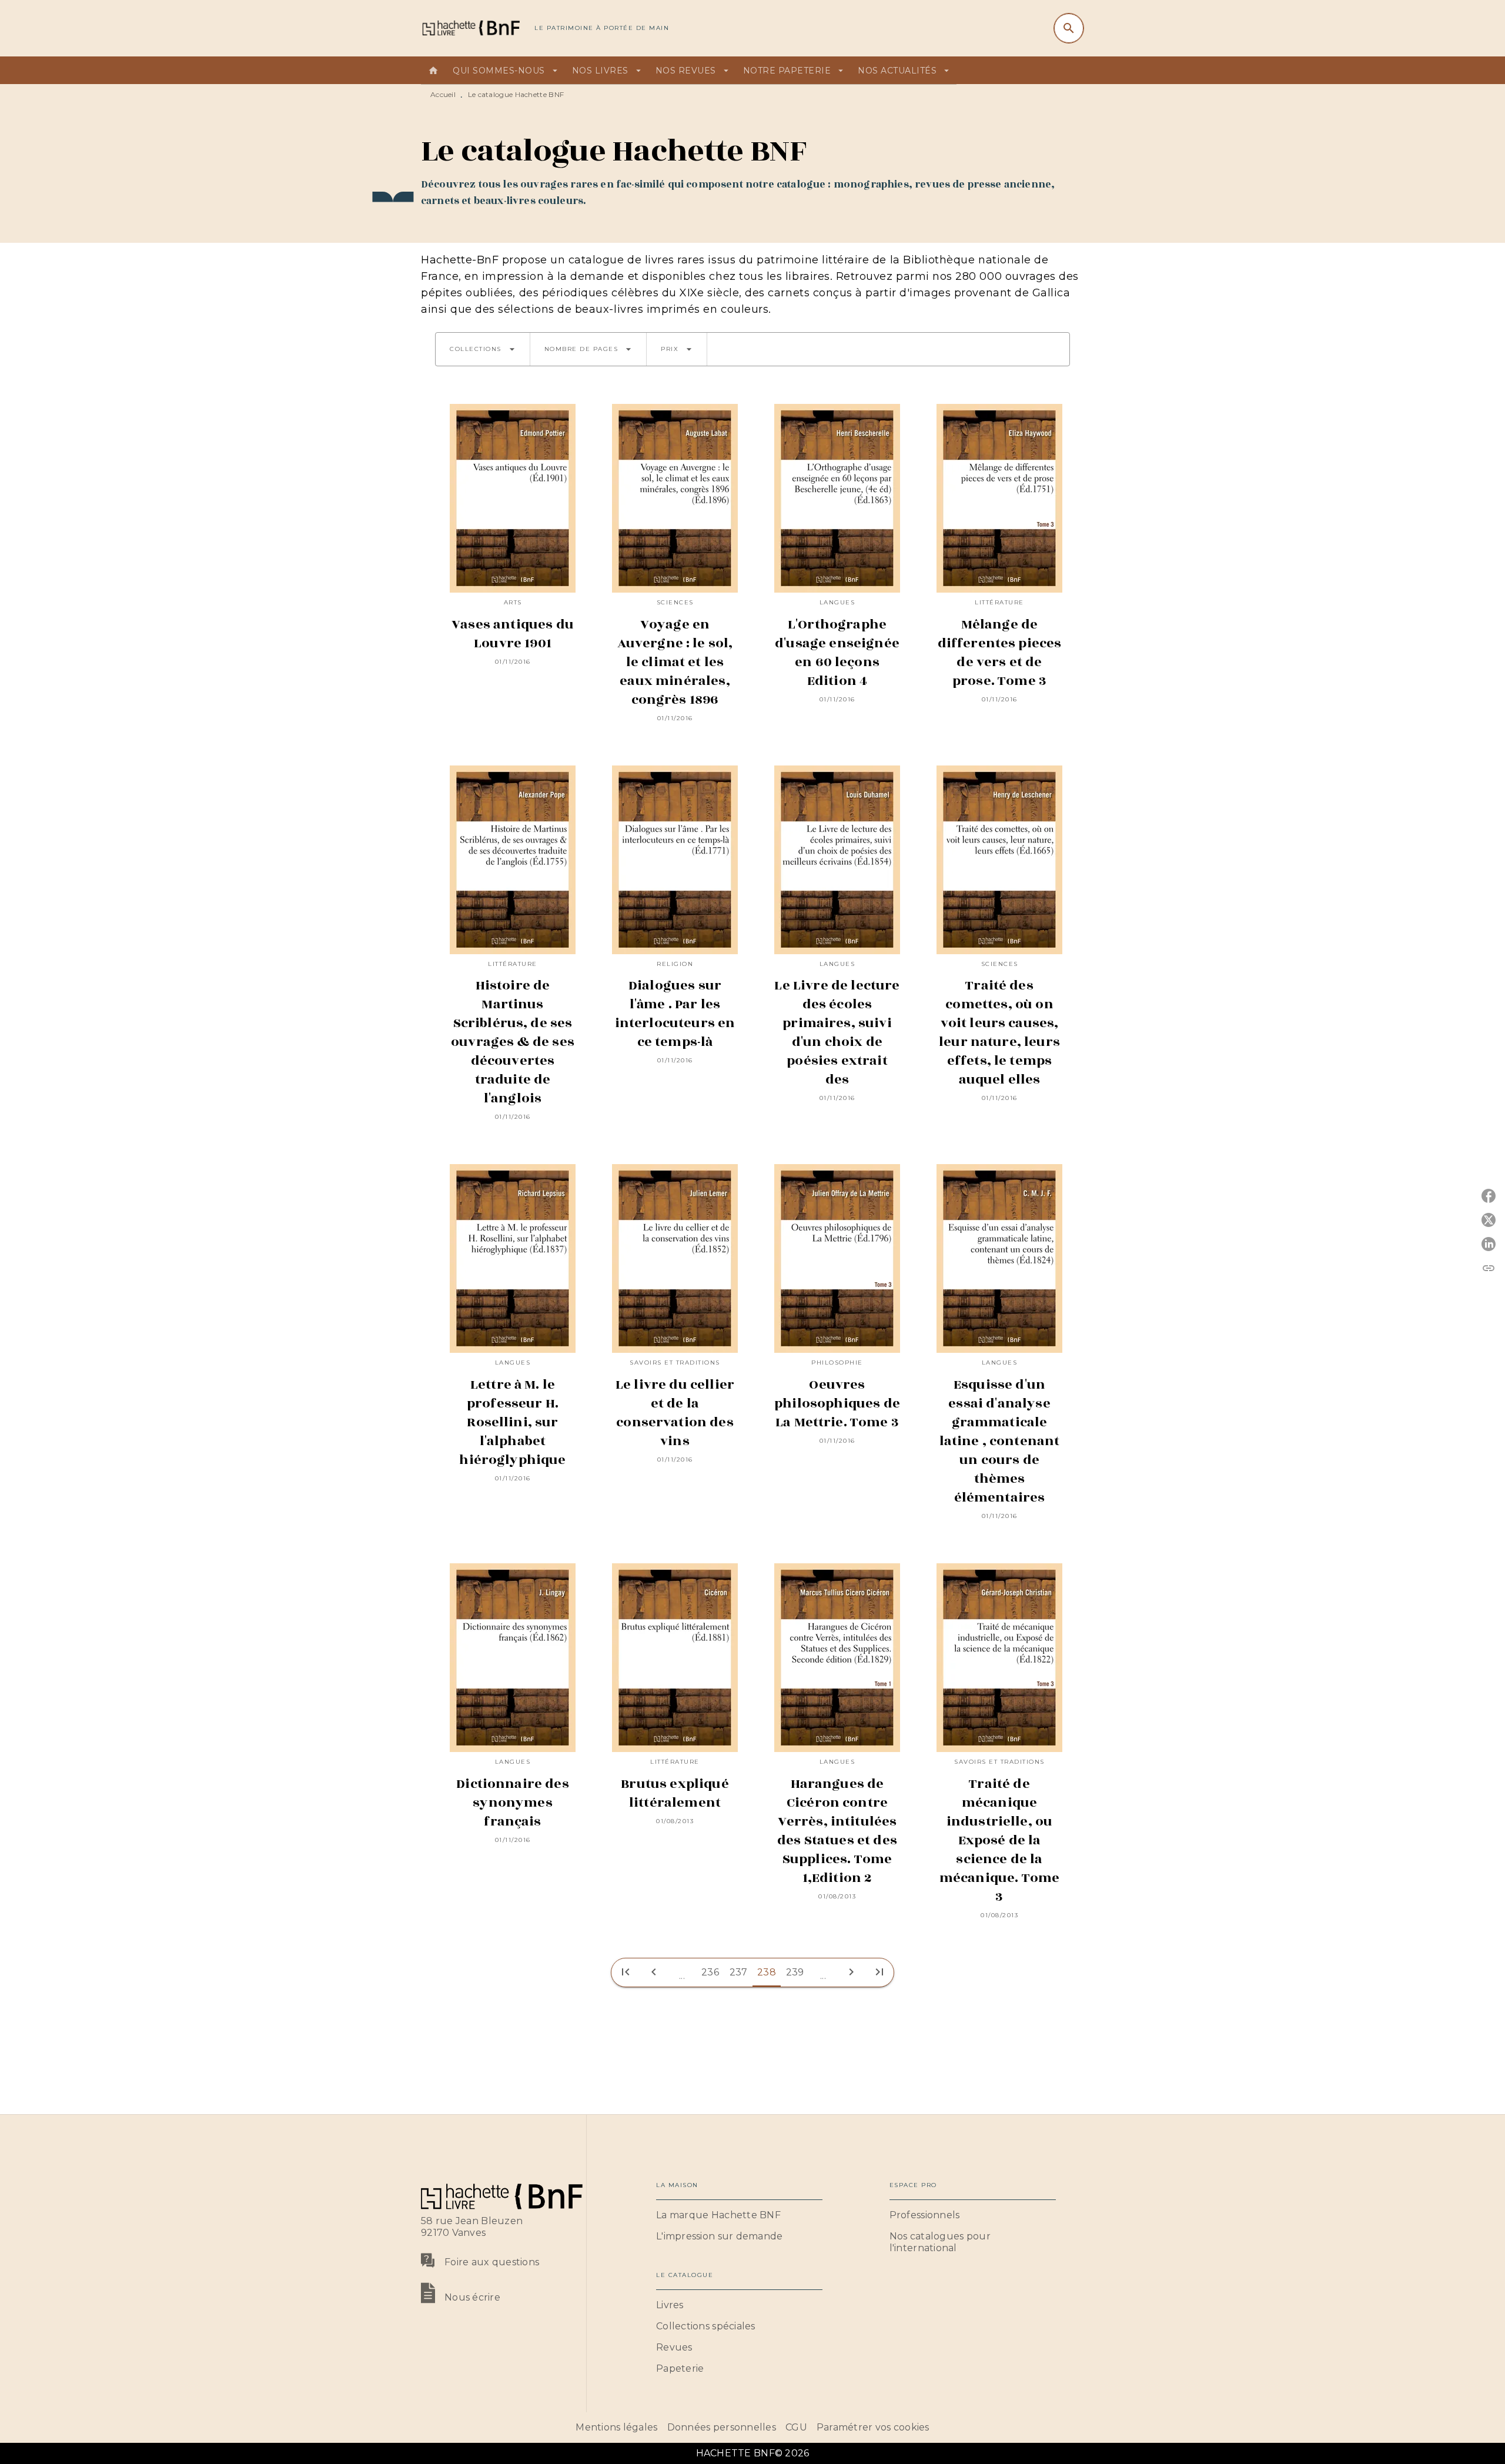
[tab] (433, 71)
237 (739, 1972)
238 (767, 1972)
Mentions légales (616, 2427)
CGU (796, 2427)
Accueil (443, 94)
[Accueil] (470, 28)
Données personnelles (722, 2427)
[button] (483, 349)
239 (795, 1972)
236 (710, 1972)
